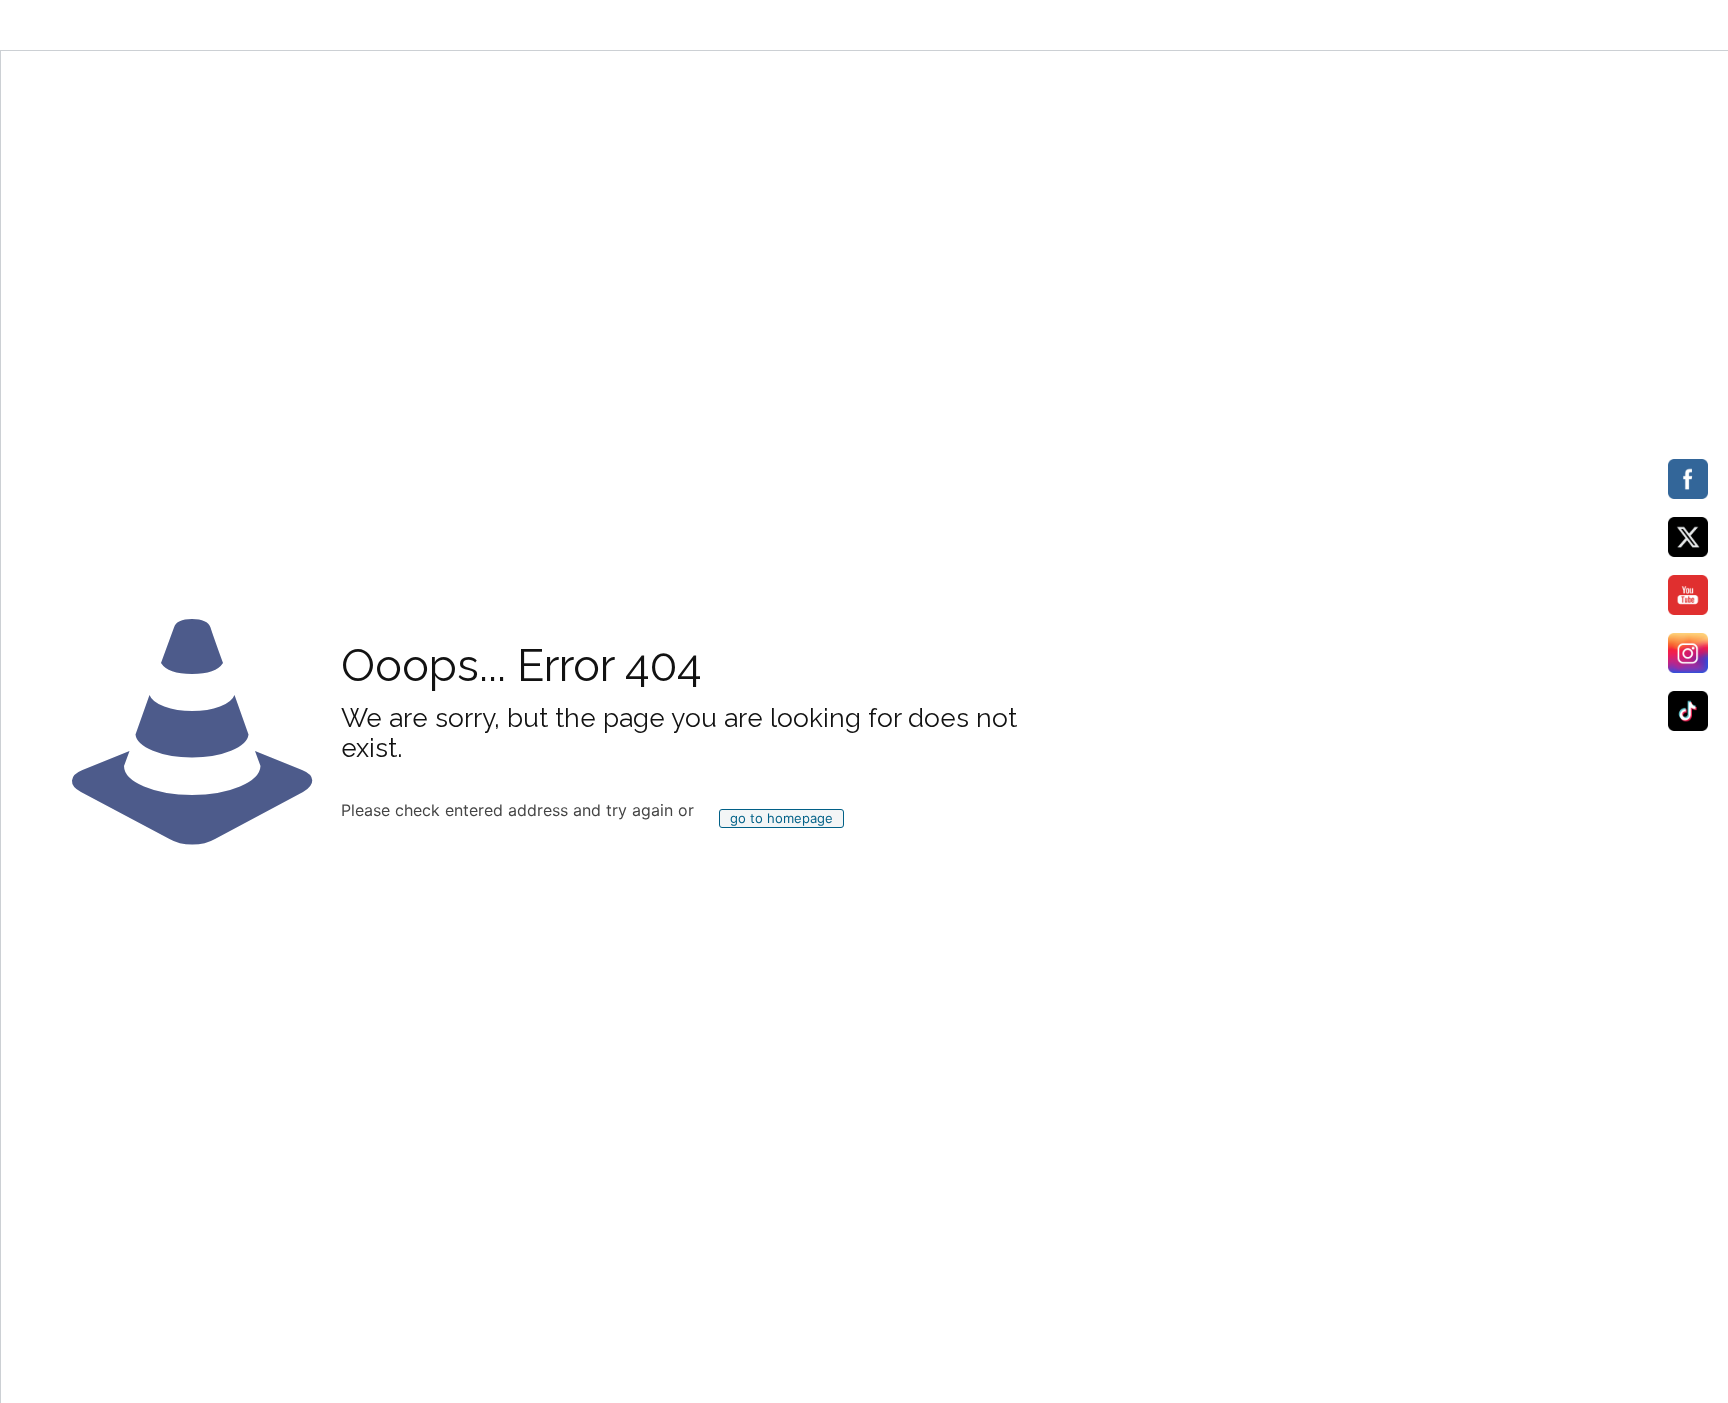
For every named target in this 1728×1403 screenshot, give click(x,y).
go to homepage (781, 818)
